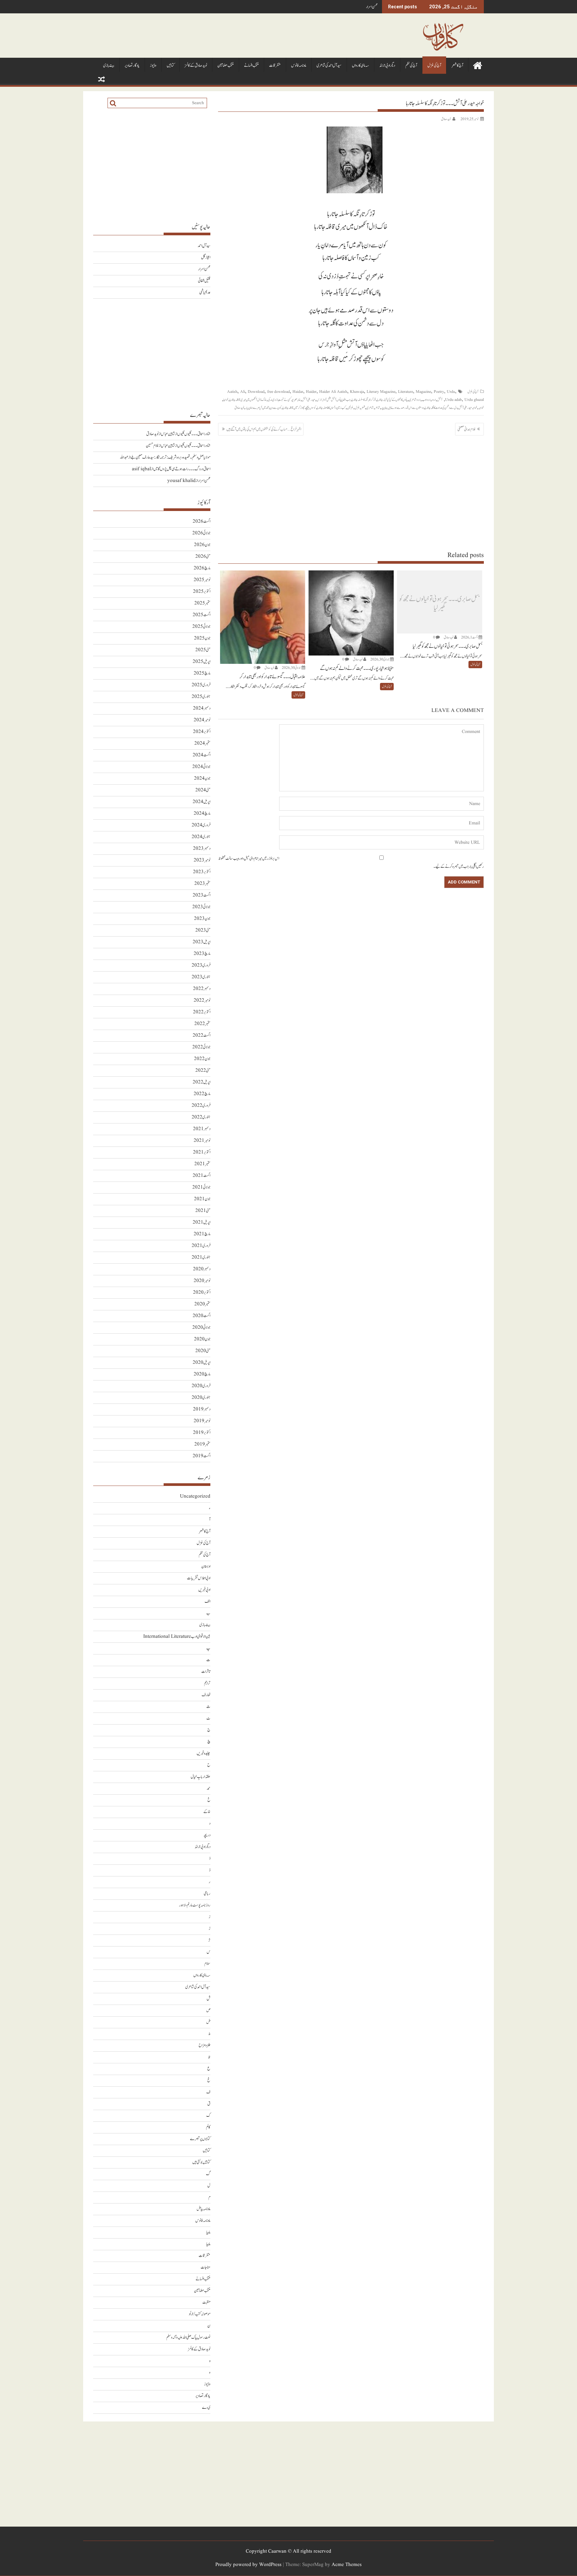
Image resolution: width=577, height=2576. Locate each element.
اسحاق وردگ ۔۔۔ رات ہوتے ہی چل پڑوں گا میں (182, 469)
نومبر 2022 (202, 1000)
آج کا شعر (457, 66)
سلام (207, 1964)
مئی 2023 (203, 930)
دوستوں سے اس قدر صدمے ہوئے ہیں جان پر (403, 408)
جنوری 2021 (201, 1257)
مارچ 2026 (202, 568)
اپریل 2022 (202, 1082)
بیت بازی (109, 66)
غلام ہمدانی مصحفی (466, 429)
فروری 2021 (201, 1246)
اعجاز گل (206, 257)
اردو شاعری (415, 400)
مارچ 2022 (202, 1094)
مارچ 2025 (202, 673)
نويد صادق (446, 119)
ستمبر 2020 (202, 1304)
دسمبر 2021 (202, 1129)
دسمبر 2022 (202, 989)
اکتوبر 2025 (202, 592)
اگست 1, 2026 (469, 637)
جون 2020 (202, 1339)
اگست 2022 (202, 1036)
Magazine (423, 392)
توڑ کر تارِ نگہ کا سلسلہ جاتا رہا (364, 400)
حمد (209, 1788)
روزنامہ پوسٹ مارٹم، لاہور (195, 1905)
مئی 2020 (203, 1351)
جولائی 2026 (201, 533)
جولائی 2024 (201, 767)
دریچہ (207, 1835)
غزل (357, 408)
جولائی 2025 (201, 627)
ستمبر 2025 (202, 603)
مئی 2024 (203, 790)
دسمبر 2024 (202, 708)
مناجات (206, 2267)
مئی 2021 (203, 1211)
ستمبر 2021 (202, 1164)
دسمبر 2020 (202, 1269)
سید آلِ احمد (204, 246)
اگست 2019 (202, 1456)
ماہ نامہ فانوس (299, 66)
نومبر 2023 (202, 860)
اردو (434, 400)
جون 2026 (202, 545)
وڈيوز (153, 66)
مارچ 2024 (202, 814)
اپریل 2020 (202, 1363)
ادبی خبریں (204, 1590)
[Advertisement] (351, 493)
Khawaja (357, 392)
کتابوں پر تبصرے (200, 2139)
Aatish (232, 392)
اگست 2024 (202, 755)
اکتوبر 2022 (202, 1012)
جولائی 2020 (201, 1328)
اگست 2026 (202, 522)
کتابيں (170, 66)
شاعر (377, 408)
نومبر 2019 (202, 1421)
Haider (311, 392)
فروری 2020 (201, 1386)
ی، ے (206, 2408)
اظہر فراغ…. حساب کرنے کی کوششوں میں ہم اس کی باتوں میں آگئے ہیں (264, 429)
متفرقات (275, 66)
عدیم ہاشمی (205, 293)
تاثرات (206, 1672)
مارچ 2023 (202, 954)
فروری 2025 (201, 685)
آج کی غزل (434, 66)
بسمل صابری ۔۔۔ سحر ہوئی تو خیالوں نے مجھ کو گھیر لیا (439, 604)
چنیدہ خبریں (204, 1753)
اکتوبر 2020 (202, 1293)
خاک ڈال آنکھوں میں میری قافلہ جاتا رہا (248, 400)
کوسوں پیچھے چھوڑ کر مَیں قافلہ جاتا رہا (299, 408)
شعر (363, 408)
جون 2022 (202, 1059)
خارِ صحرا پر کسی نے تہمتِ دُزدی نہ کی (284, 400)
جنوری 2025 (201, 697)
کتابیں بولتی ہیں (201, 2162)
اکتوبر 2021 (202, 1152)
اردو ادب (426, 400)
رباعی (207, 1894)
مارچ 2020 (202, 1374)
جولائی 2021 (201, 1187)
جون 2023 (202, 919)
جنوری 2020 (201, 1398)
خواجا (226, 400)
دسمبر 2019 (202, 1409)
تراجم (207, 1683)
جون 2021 (202, 1199)
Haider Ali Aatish (333, 392)
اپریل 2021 (202, 1222)
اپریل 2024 (202, 802)
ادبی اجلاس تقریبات (199, 1578)
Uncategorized (195, 1496)
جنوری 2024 (201, 837)
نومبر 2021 (202, 1141)
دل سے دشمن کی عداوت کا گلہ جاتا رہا (441, 408)
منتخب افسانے (251, 66)
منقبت (206, 2302)
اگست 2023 (202, 895)
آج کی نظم (411, 66)
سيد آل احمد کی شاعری (329, 66)
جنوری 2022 (201, 1117)
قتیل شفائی (204, 281)
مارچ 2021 (202, 1234)
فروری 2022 (201, 1106)
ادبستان (206, 1567)
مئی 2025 (203, 650)
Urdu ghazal (474, 400)
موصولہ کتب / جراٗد (200, 2314)
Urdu (451, 392)
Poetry (439, 392)
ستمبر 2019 (202, 1444)
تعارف (206, 1695)
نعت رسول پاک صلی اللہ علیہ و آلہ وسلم (188, 2338)
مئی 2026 (203, 557)
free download (278, 392)
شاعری (370, 408)
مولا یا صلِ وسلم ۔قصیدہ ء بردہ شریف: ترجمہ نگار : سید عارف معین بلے (170, 457)
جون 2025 (202, 638)
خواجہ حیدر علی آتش (468, 408)
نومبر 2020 (202, 1281)
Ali (243, 392)
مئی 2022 (203, 1071)
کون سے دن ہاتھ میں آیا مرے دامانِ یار (263, 408)
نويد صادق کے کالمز (196, 66)
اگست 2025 (202, 615)
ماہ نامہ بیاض (204, 2209)
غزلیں (350, 408)
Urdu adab (453, 400)
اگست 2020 (202, 1316)
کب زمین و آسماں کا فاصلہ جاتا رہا (331, 408)
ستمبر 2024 (202, 743)
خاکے (207, 1812)
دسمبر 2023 (202, 849)
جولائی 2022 (201, 1047)
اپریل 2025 (202, 662)
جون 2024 (202, 779)
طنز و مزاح (205, 2045)
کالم (208, 2127)
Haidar (298, 392)
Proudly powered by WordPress (248, 2565)
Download (256, 392)
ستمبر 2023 (202, 884)
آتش (440, 400)
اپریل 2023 (202, 942)
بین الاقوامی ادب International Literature (177, 1637)
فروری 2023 (201, 965)
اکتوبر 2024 (202, 732)
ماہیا (208, 2232)
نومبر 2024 (202, 720)
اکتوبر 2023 (202, 872)
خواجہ (481, 408)
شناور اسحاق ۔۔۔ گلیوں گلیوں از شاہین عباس (186, 434)
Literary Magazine (381, 392)
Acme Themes (347, 2565)
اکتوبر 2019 (202, 1433)
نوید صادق (239, 408)
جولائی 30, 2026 (380, 659)
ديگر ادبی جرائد (387, 66)
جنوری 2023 (201, 977)
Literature (406, 392)
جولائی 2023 (201, 907)
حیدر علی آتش (309, 400)
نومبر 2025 (202, 580)
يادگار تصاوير (132, 66)
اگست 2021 (202, 1176)
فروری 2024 (201, 825)
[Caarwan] (477, 65)
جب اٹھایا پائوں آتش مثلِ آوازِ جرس (334, 400)
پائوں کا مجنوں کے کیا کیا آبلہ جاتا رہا (393, 400)
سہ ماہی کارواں (360, 66)
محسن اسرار (372, 7)
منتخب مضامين (226, 66)
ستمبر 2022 (202, 1024)
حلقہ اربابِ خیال (201, 1777)
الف (208, 1602)
